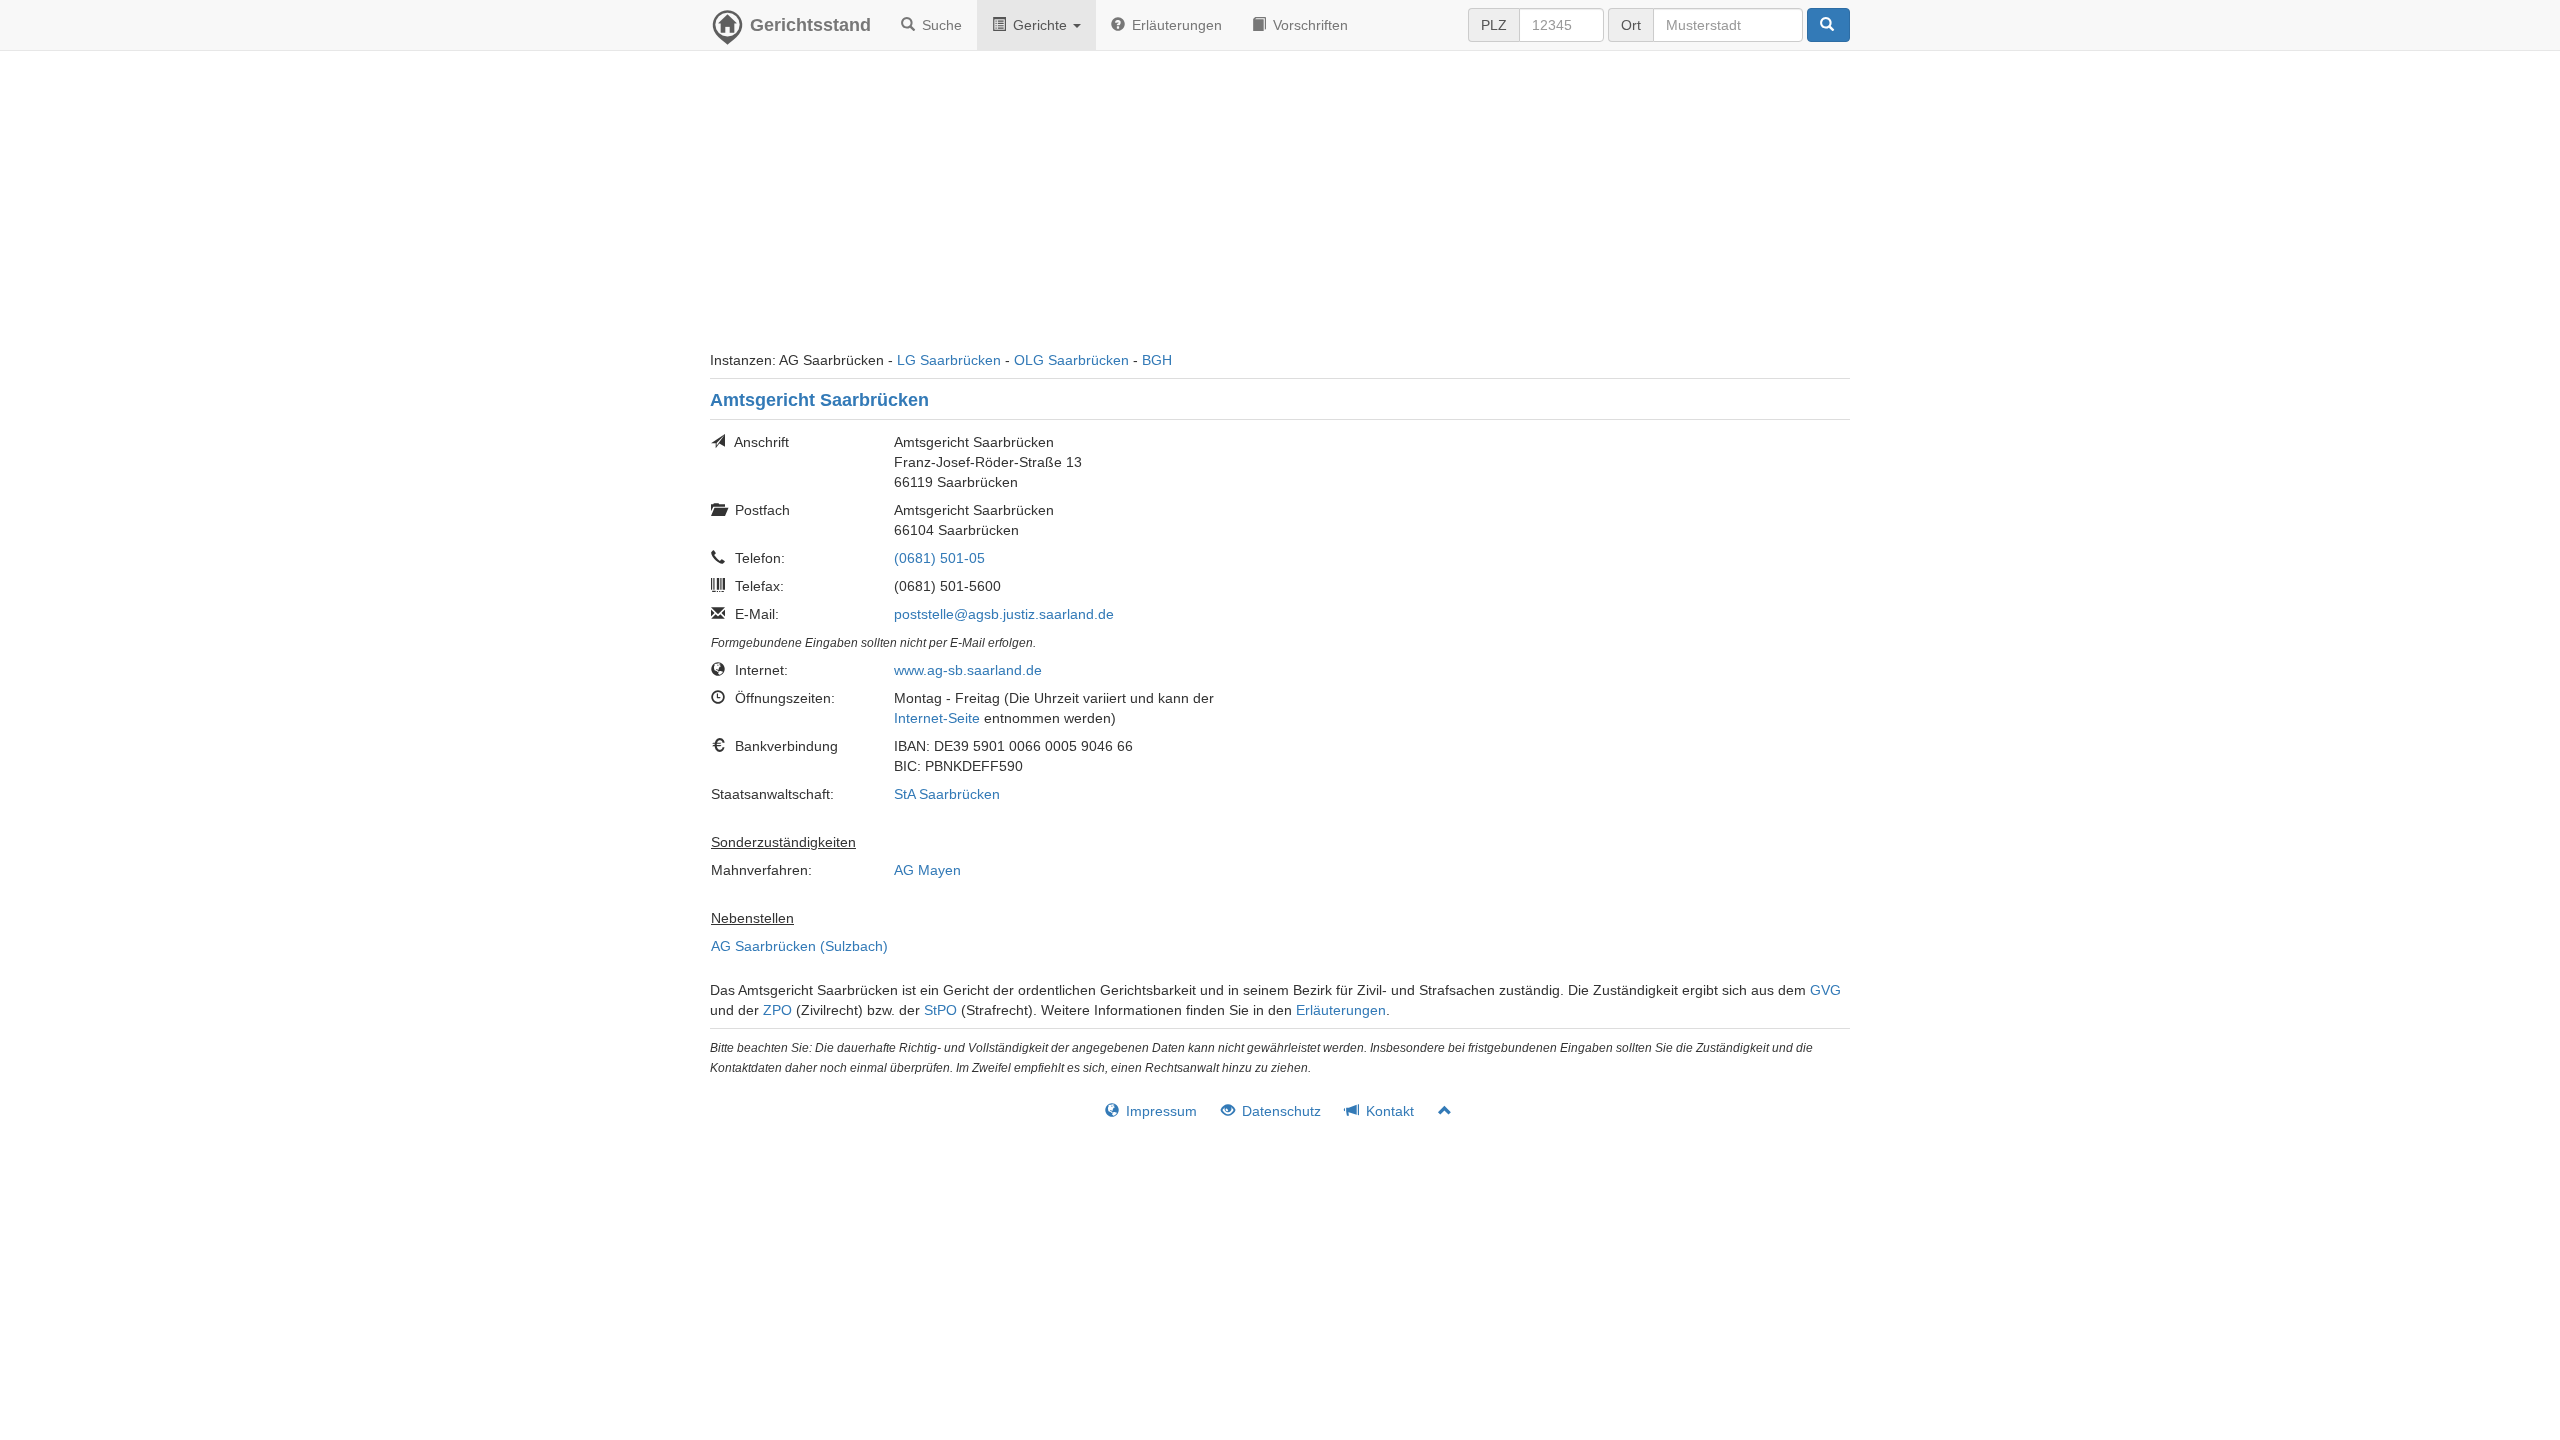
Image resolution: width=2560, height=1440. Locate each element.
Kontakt (1388, 1111)
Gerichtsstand (810, 25)
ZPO (777, 1010)
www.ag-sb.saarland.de (968, 670)
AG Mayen (927, 870)
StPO (940, 1010)
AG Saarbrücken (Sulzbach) (799, 946)
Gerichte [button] (1040, 25)
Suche (940, 25)
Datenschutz (1279, 1111)
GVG (1825, 990)
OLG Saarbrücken (1071, 360)
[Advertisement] (1280, 210)
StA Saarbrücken (947, 794)
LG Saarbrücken (949, 360)
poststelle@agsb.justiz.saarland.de (1004, 614)
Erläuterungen (1175, 25)
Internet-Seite (937, 718)
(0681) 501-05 (939, 558)
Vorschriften (1308, 25)
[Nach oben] (1436, 1111)
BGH (1157, 360)
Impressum (1159, 1111)
